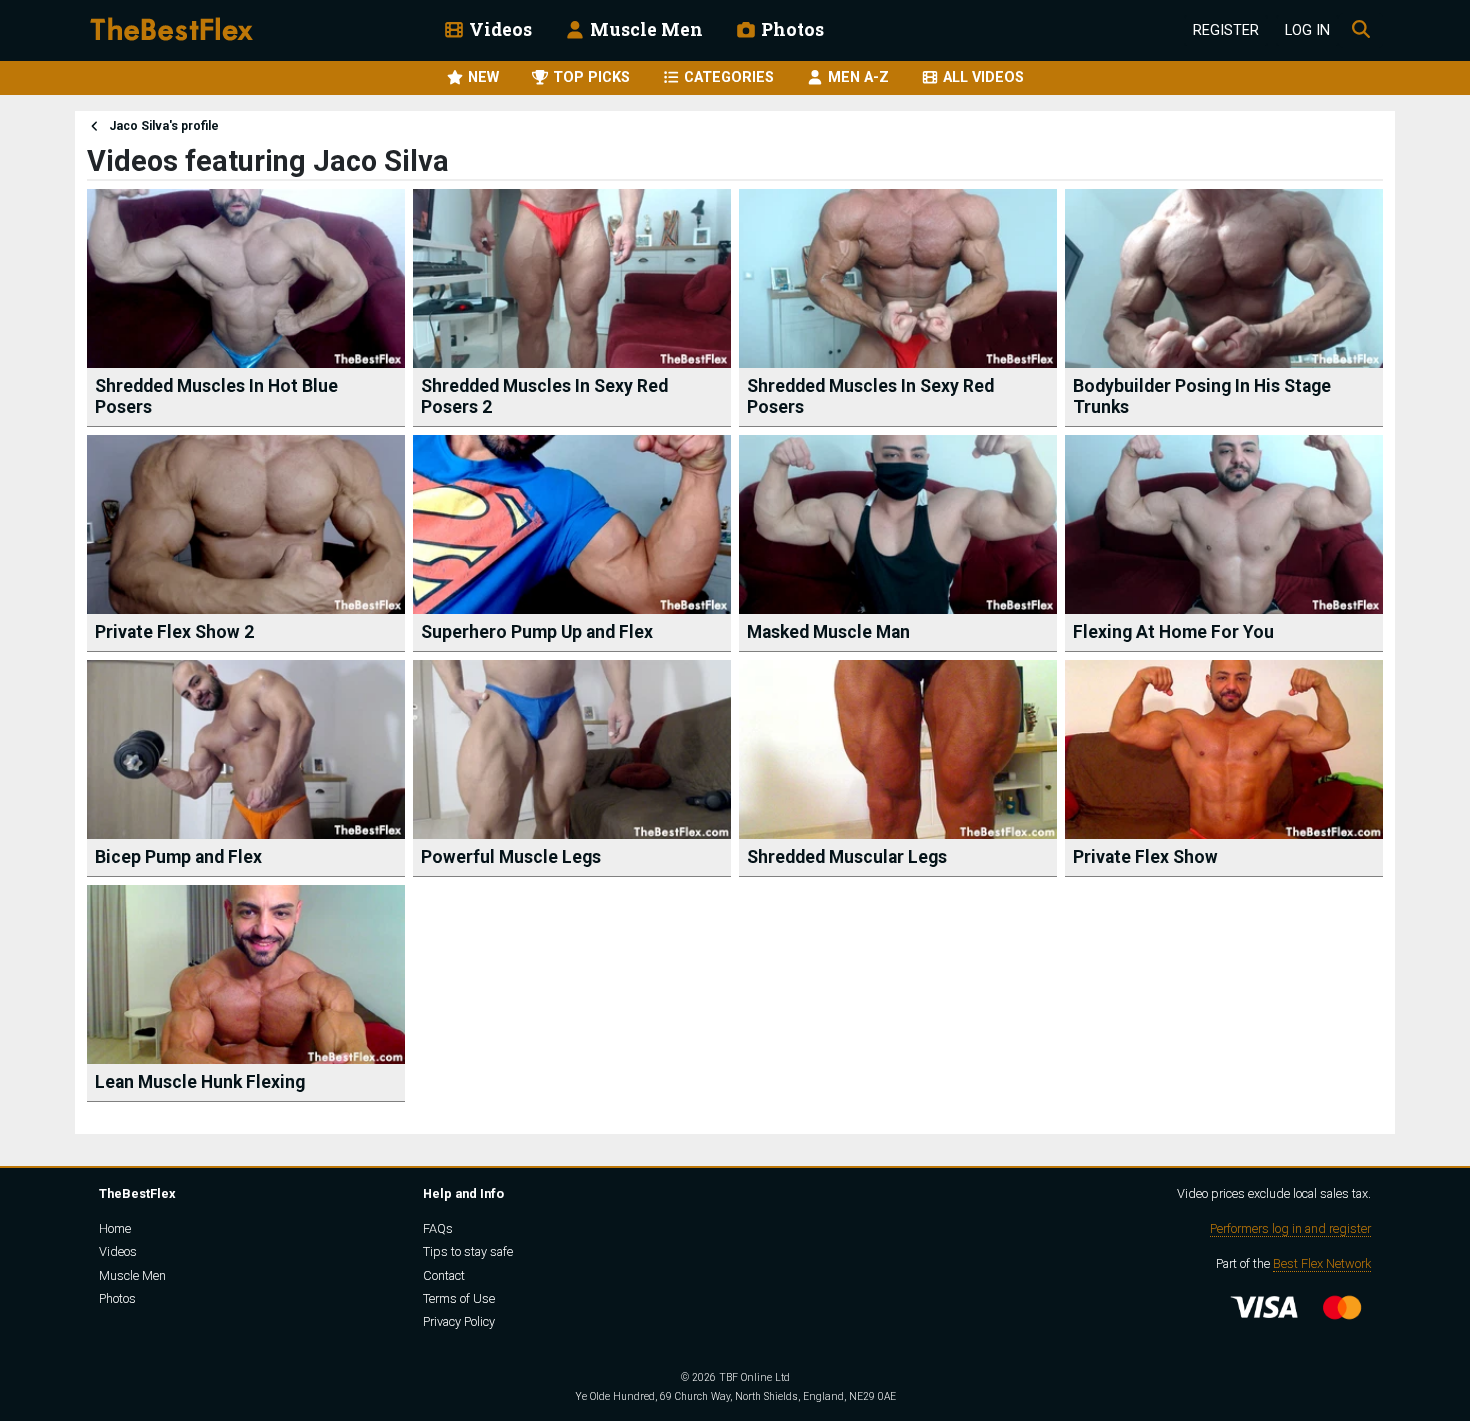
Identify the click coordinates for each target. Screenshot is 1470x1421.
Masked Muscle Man (828, 632)
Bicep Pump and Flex (178, 857)
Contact (444, 1275)
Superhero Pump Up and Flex (537, 632)
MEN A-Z (856, 77)
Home (115, 1228)
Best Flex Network (1322, 1263)
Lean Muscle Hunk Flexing (200, 1082)
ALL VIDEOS (981, 77)
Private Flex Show (1145, 857)
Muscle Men (644, 29)
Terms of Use (459, 1298)
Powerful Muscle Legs (511, 857)
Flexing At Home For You (1173, 632)
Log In (1307, 30)
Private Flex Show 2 (174, 632)
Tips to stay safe (468, 1251)
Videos (498, 29)
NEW (481, 77)
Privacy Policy (459, 1321)
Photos (790, 29)
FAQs (438, 1228)
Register (1226, 30)
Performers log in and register (1290, 1228)
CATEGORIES (727, 77)
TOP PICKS (589, 77)
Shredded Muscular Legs (847, 857)
